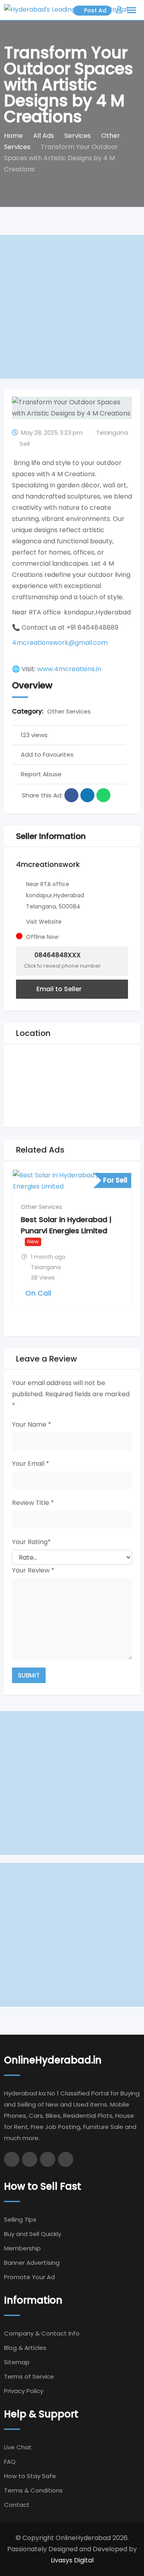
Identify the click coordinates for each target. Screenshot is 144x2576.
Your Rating (31, 1542)
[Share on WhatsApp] (103, 795)
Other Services (69, 711)
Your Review (33, 1570)
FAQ (10, 2462)
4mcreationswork (48, 864)
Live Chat (18, 2447)
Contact (17, 2505)
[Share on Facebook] (71, 795)
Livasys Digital (72, 2560)
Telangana (112, 432)
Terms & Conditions (33, 2490)
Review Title (33, 1503)
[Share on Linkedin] (87, 795)
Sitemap (17, 2362)
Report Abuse (41, 774)
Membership (22, 2248)
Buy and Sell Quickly (33, 2234)
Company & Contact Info (42, 2333)
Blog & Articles (25, 2348)
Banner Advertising (32, 2263)
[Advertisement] (72, 307)
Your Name (32, 1424)
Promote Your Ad (29, 2277)
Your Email (31, 1464)
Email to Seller (58, 989)
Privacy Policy (24, 2391)
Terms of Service (29, 2376)
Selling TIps (20, 2219)
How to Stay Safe (30, 2476)
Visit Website (44, 922)
